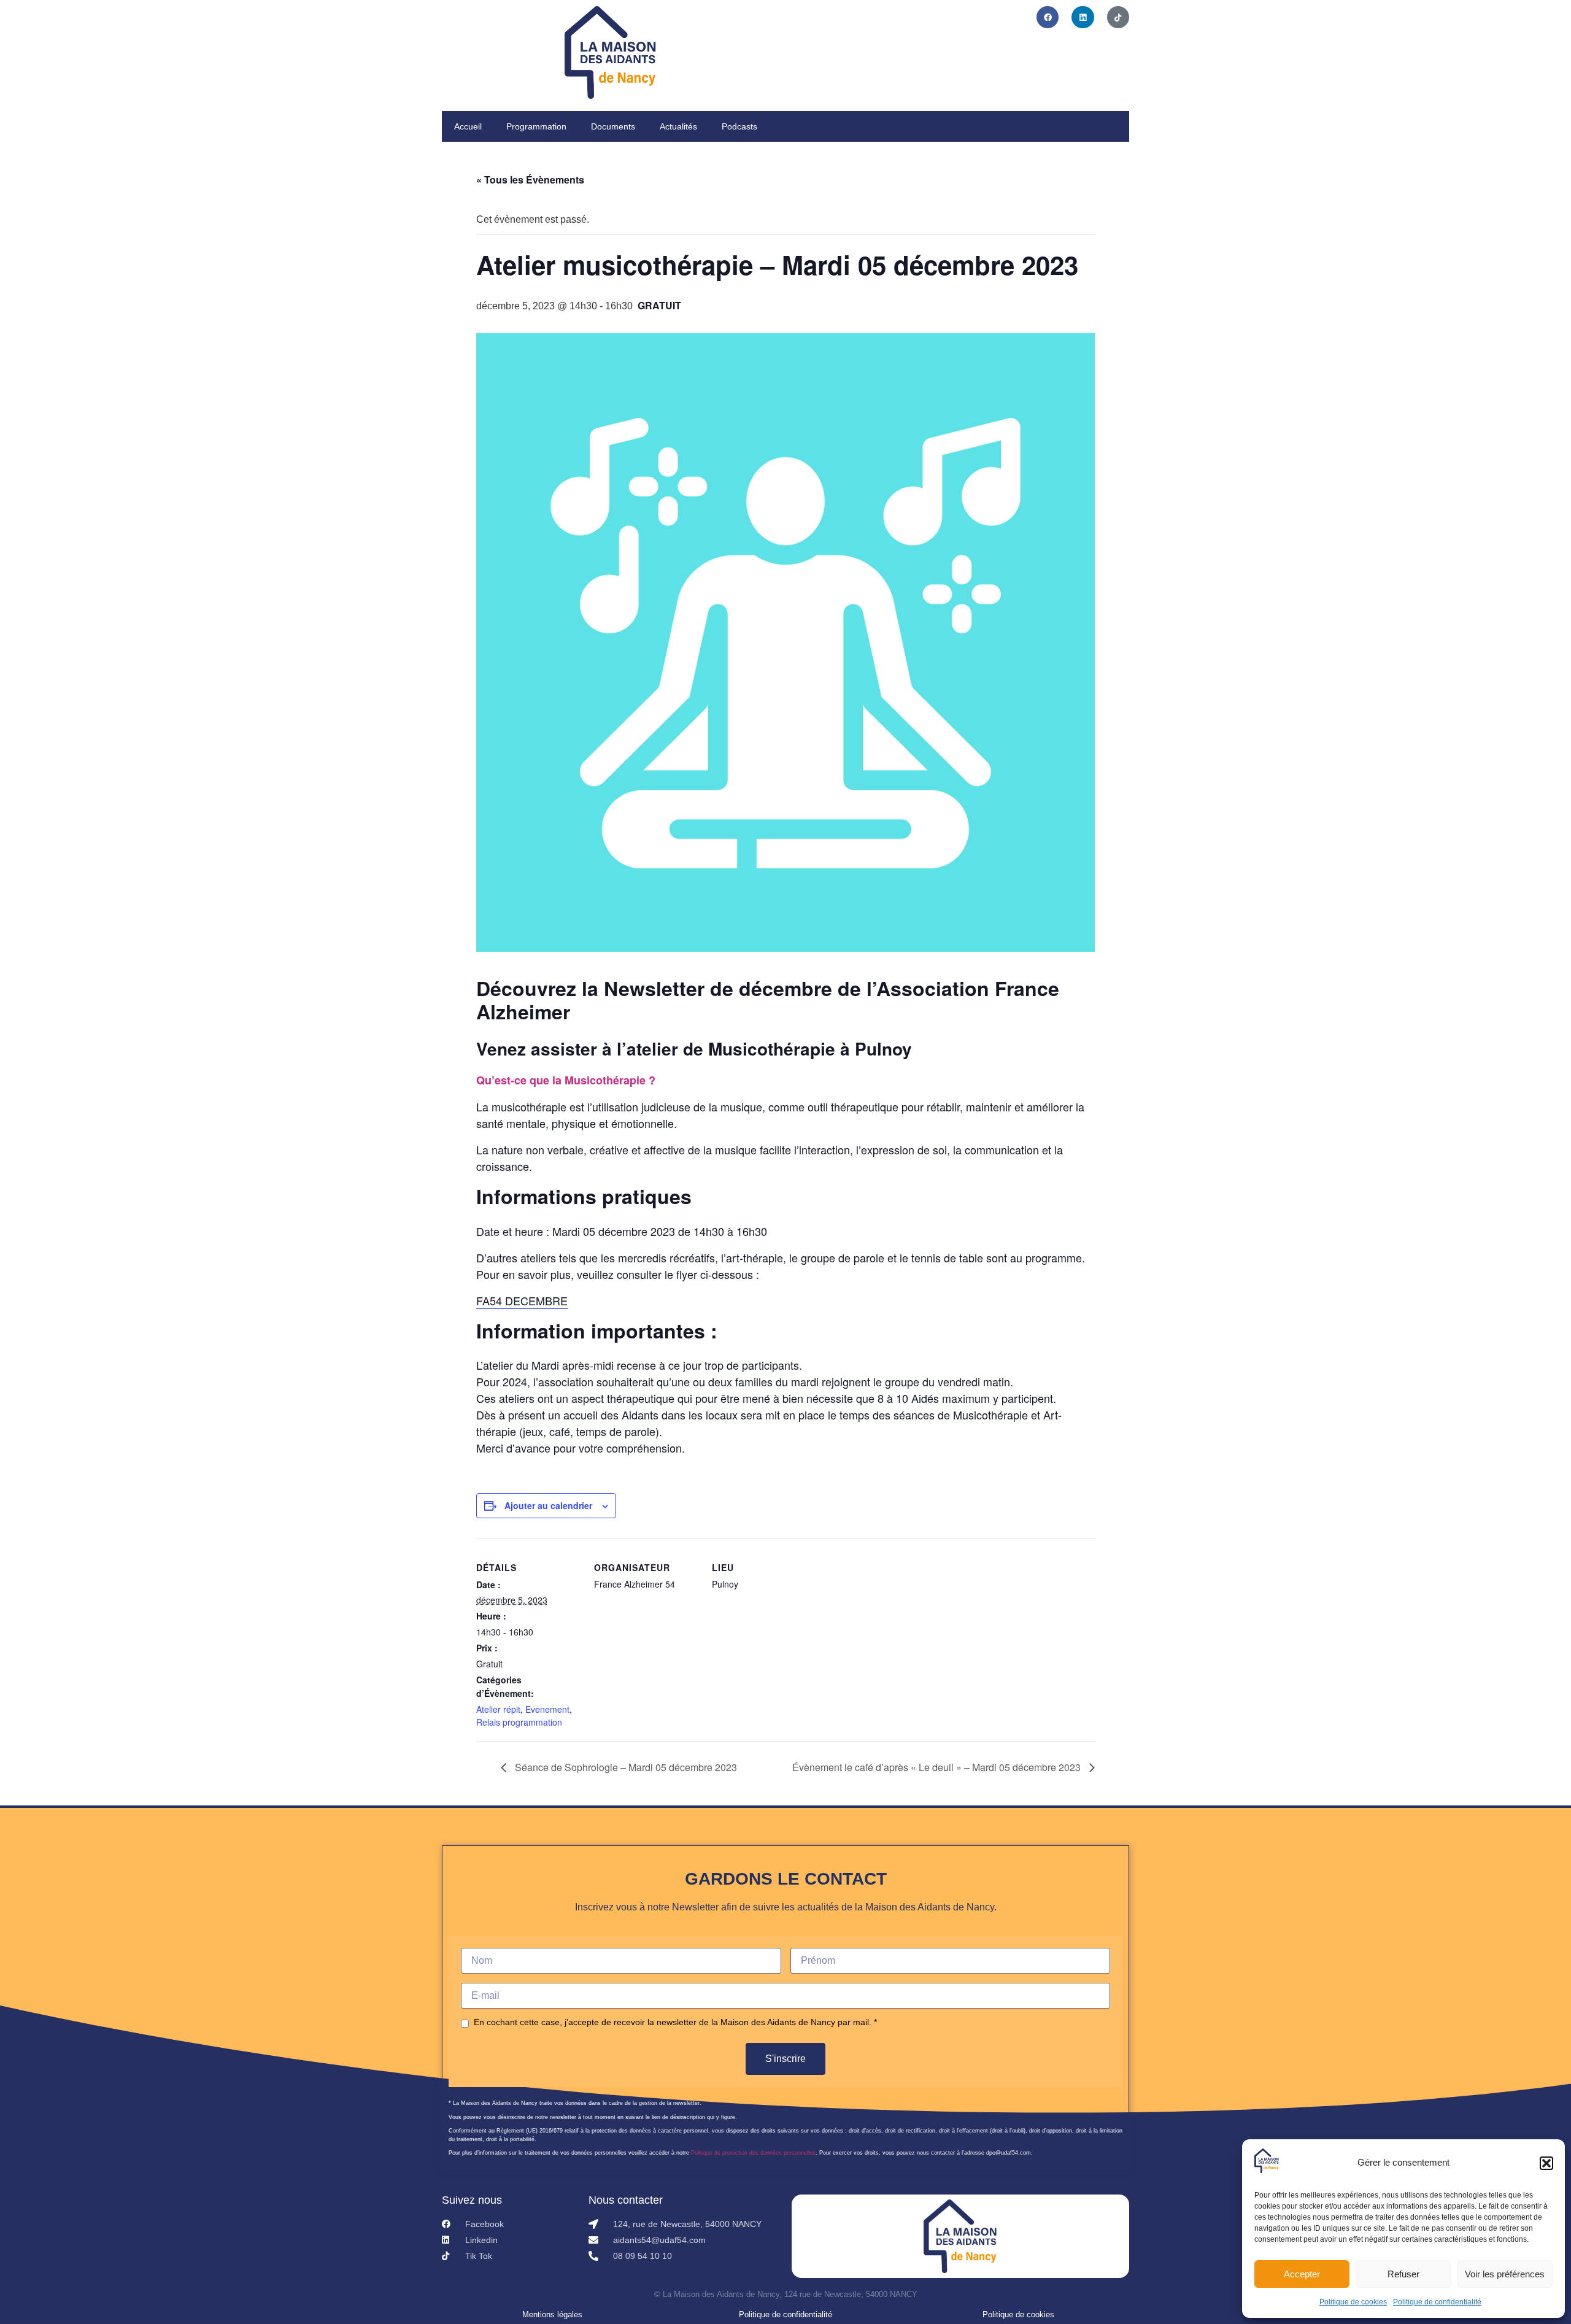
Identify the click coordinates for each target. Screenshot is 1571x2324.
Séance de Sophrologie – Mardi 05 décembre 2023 (625, 1767)
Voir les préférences (1505, 2274)
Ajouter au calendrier (548, 1505)
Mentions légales (552, 2314)
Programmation (536, 126)
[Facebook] (1048, 17)
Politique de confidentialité (1437, 2302)
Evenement (547, 1709)
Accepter (1302, 2274)
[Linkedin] (1083, 17)
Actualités (678, 126)
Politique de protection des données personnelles (753, 2153)
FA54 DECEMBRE (522, 1300)
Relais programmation (519, 1722)
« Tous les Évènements (530, 180)
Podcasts (739, 126)
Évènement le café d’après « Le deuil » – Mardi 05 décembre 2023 (938, 1767)
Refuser (1403, 2274)
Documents (613, 126)
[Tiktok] (1118, 17)
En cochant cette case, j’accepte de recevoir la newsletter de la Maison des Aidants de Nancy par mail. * (675, 2022)
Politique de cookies (1353, 2302)
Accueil (468, 126)
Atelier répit (498, 1709)
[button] (1546, 2163)
